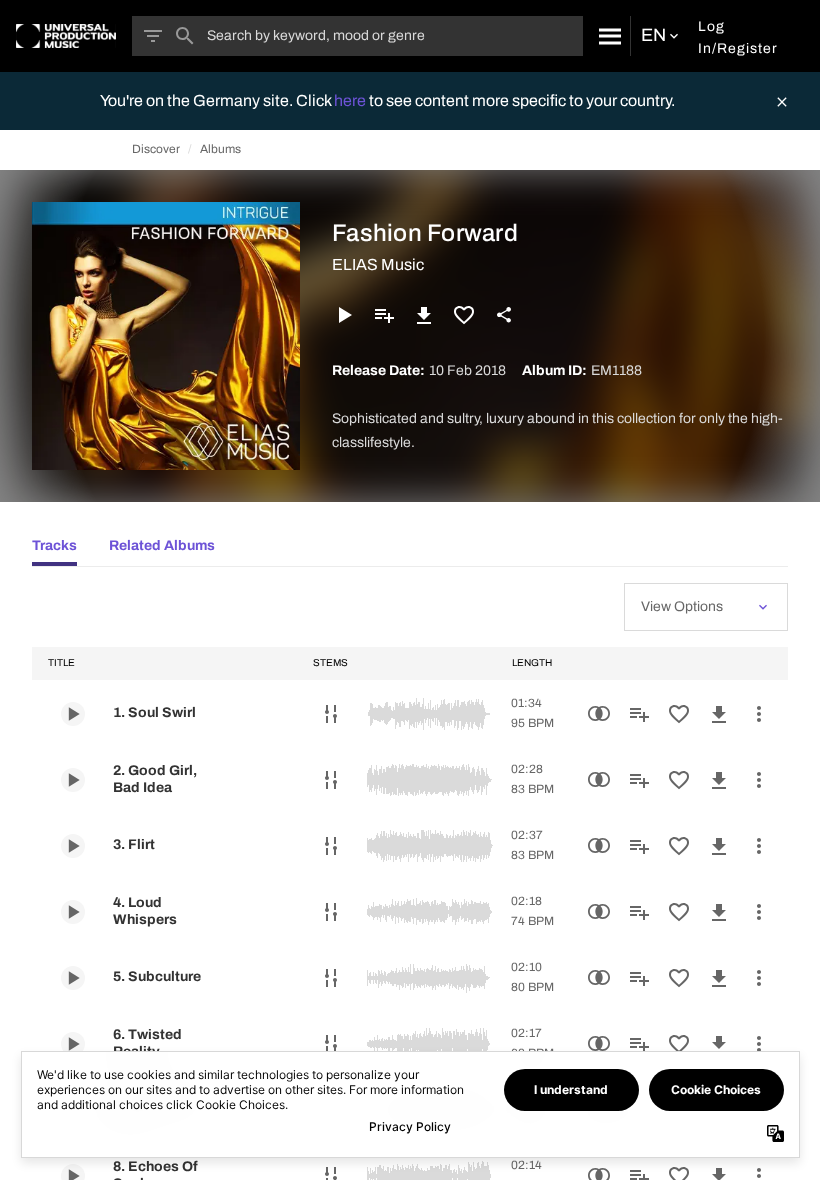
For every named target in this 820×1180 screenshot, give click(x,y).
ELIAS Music (378, 264)
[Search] (606, 36)
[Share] (504, 315)
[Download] (424, 315)
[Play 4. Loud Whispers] (73, 912)
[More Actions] (759, 714)
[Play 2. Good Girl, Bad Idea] (73, 780)
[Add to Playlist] (384, 315)
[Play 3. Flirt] (73, 846)
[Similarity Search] (599, 714)
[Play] (344, 315)
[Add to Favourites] (464, 315)
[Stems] (331, 714)
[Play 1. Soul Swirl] (73, 714)
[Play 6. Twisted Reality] (73, 1044)
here (351, 100)
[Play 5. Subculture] (73, 978)
